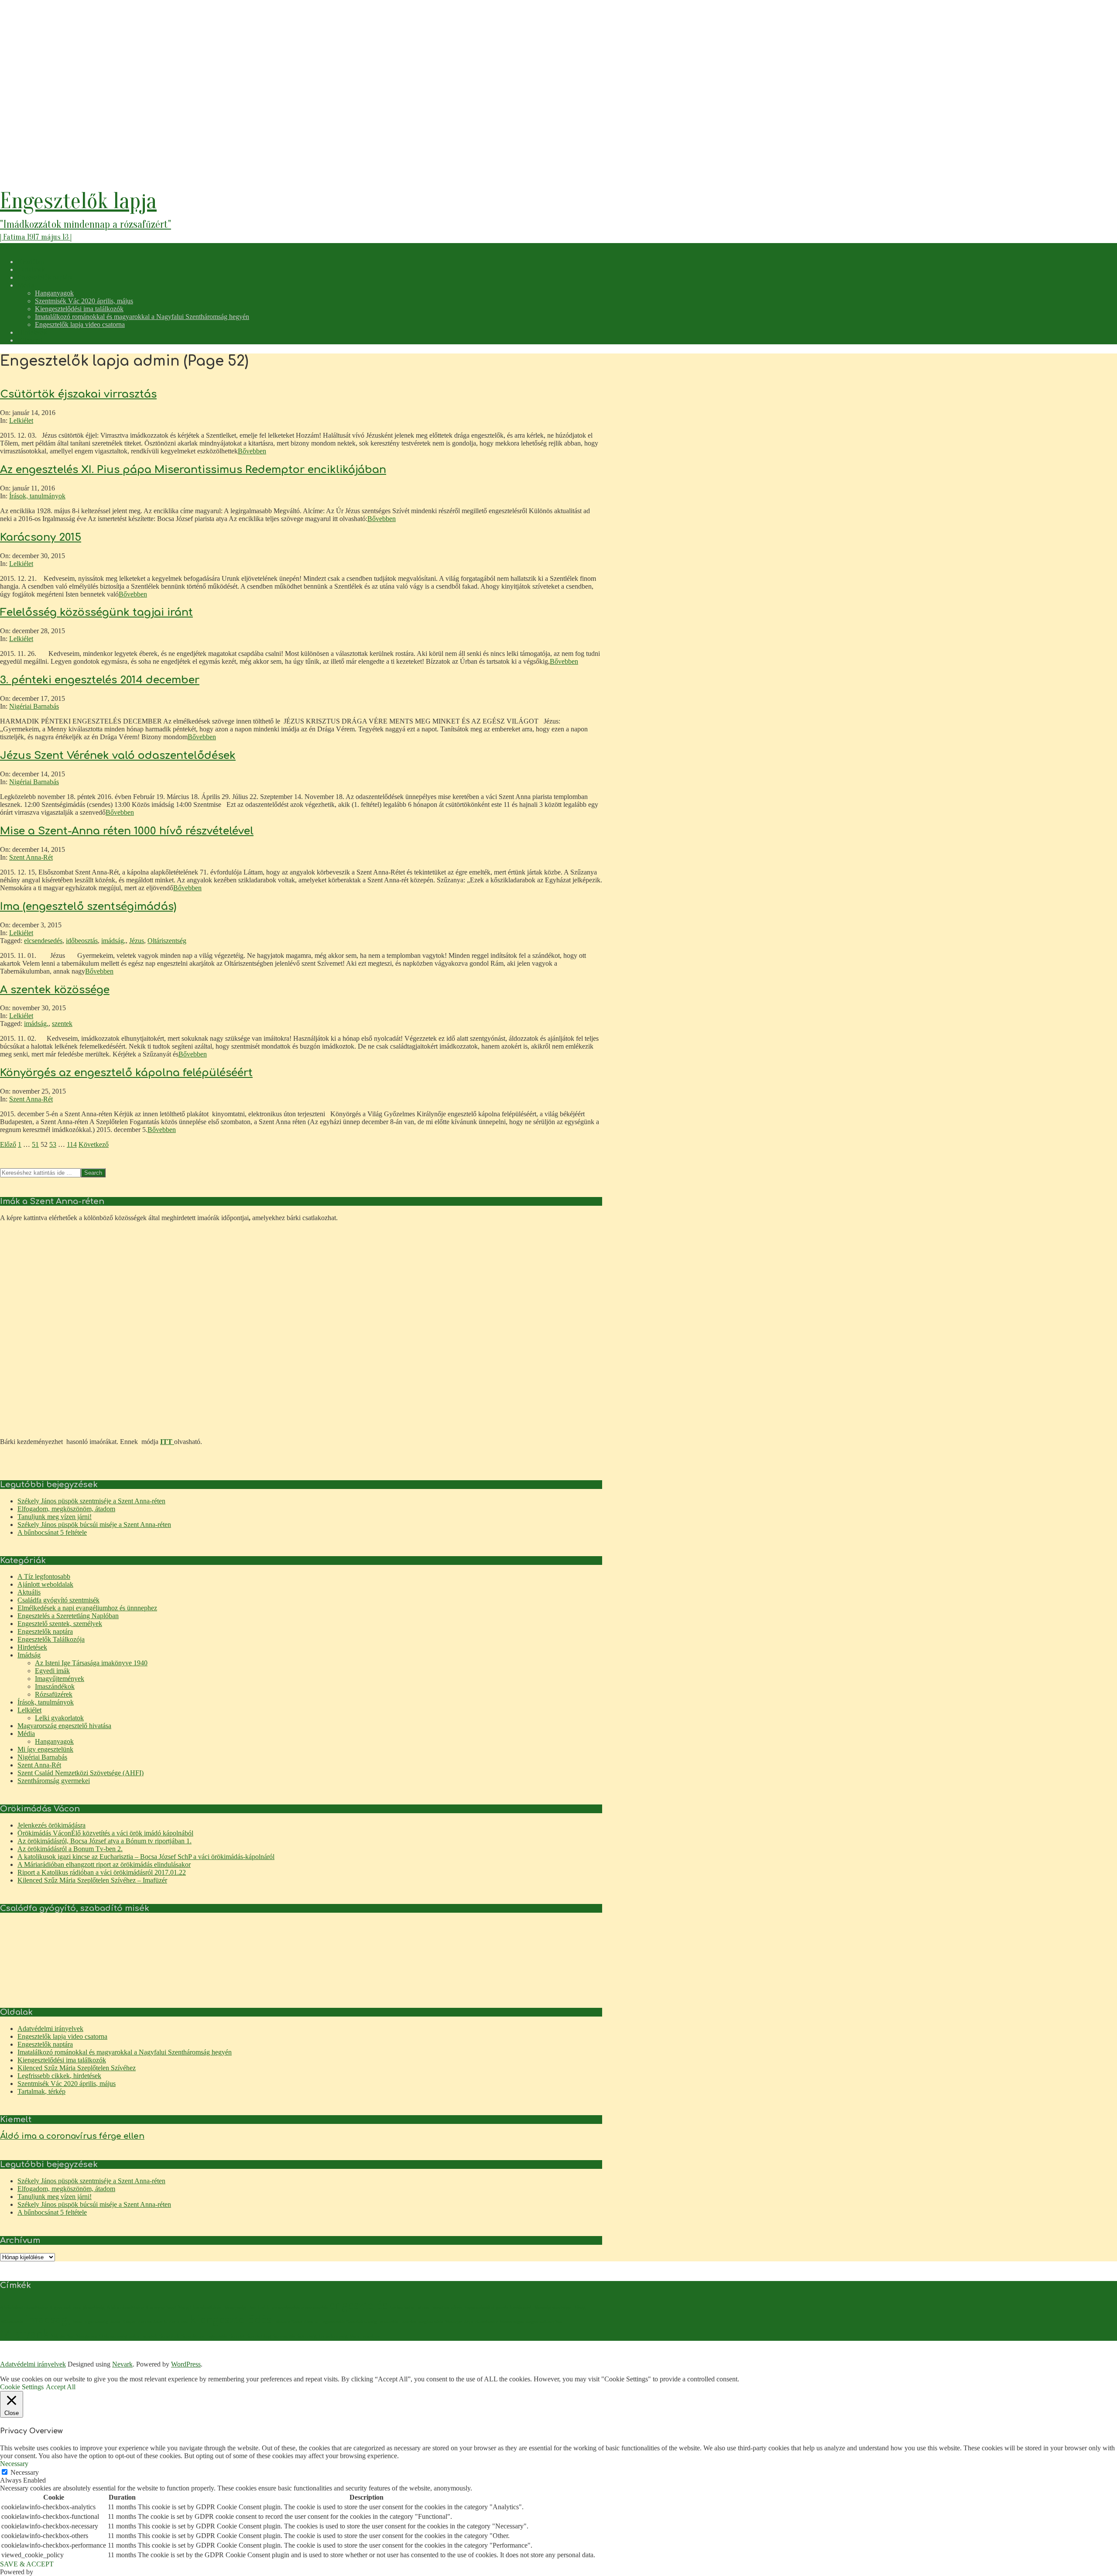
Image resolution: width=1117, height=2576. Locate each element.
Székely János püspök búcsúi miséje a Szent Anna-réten (94, 1525)
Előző (8, 1144)
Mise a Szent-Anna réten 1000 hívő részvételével (127, 831)
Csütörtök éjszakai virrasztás (78, 394)
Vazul (355, 2336)
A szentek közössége (55, 990)
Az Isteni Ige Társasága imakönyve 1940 (91, 1663)
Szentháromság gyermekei (54, 1781)
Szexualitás (284, 2336)
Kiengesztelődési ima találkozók (62, 2060)
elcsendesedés (43, 941)
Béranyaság (235, 2307)
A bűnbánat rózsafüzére (24, 2307)
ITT (167, 1442)
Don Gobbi (259, 2307)
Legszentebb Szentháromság (348, 2322)
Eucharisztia (401, 2307)
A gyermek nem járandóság (77, 2307)
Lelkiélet (21, 420)
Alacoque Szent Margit (168, 2307)
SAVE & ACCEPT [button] (27, 2564)
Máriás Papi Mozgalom (74, 2336)
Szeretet (237, 2336)
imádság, (113, 941)
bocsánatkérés (207, 2307)
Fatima (422, 2307)
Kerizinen (179, 2322)
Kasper (129, 2322)
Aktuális (29, 1592)
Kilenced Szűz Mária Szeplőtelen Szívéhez (77, 2068)
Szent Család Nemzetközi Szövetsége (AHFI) (81, 1773)
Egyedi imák (52, 1671)
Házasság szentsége (552, 2307)
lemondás (388, 2322)
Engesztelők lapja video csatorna (62, 2036)
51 (35, 1144)
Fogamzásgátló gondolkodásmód (498, 2307)
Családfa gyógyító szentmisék (58, 1600)
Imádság (29, 1655)
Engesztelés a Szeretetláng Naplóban (68, 1616)
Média (26, 1734)
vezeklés (371, 2336)
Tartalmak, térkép (41, 2091)
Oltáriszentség (167, 941)
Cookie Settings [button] (22, 2387)
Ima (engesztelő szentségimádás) (88, 907)
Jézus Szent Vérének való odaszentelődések (118, 756)
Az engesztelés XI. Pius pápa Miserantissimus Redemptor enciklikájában (193, 470)
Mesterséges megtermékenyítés (531, 2322)
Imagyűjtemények (60, 1679)
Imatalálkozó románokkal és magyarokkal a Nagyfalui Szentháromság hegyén (125, 2052)
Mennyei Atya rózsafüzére (471, 2322)
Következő (94, 1144)
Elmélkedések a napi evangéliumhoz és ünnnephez (87, 1608)
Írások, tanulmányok (37, 496)
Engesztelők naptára (45, 1631)
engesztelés (358, 2305)
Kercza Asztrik (152, 2322)
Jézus (137, 941)
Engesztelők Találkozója (51, 1639)
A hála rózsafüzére (125, 2307)
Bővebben (252, 451)
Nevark (122, 2364)
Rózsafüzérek (54, 1694)
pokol (135, 2336)
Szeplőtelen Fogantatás (204, 2336)
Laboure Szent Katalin (296, 2322)
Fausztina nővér (447, 2307)
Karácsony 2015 (41, 537)
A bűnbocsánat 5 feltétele (52, 1532)
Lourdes (408, 2322)
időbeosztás (82, 941)
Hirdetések (32, 1647)
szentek (62, 1024)
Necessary (25, 2472)
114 (72, 1144)
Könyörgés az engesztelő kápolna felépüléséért (126, 1073)
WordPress (186, 2364)
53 (53, 1144)
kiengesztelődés (231, 2319)
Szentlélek (170, 2336)
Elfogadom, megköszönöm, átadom (66, 1509)
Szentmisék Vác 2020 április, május (67, 2084)
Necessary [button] (14, 2464)
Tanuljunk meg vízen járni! (55, 1517)
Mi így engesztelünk (45, 1749)
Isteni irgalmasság (90, 2322)
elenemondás (315, 2307)
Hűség (579, 2307)
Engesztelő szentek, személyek (60, 1624)
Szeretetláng (259, 2336)
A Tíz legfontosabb (44, 1576)
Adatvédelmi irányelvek (50, 2029)
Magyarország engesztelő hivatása (64, 1726)
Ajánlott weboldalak (45, 1584)
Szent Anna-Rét (31, 857)
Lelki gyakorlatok (59, 1718)
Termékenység (333, 2336)
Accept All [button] (61, 2387)
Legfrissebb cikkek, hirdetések (59, 2076)
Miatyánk (25, 2333)
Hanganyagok (54, 1741)
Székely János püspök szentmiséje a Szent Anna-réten (91, 1501)
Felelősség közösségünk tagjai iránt (96, 612)
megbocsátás (431, 2322)
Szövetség (307, 2336)
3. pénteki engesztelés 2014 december (100, 680)
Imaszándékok (55, 1686)
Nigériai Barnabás (34, 706)
